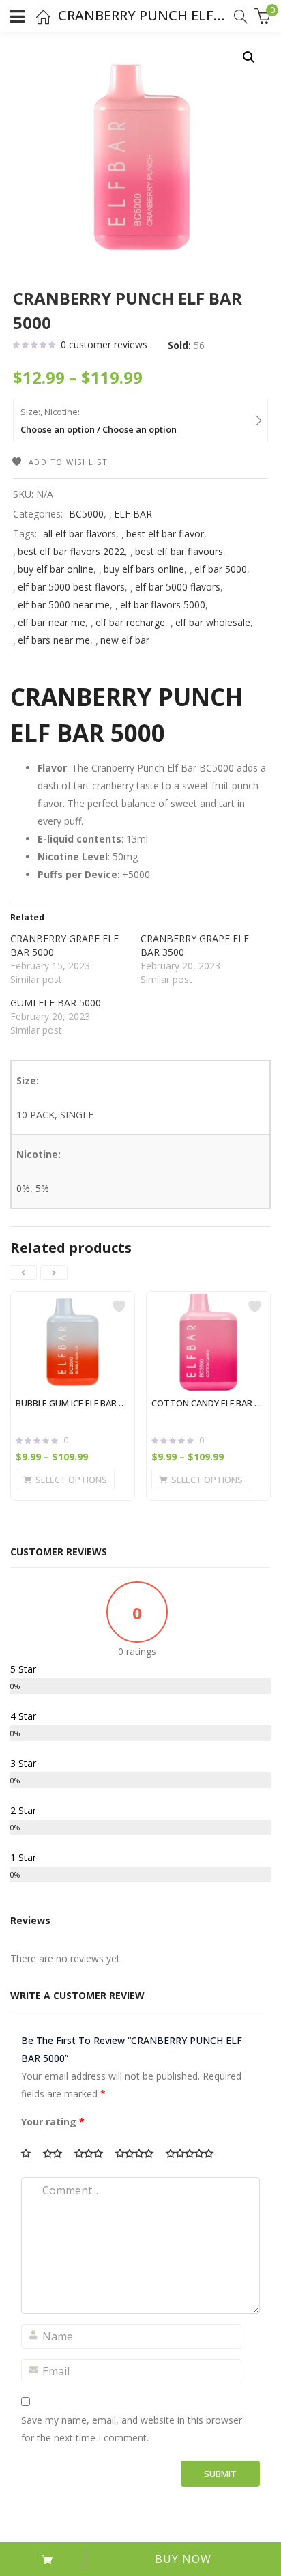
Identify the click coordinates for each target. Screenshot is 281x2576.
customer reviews (104, 344)
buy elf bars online (144, 569)
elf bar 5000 (221, 569)
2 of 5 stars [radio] (57, 2153)
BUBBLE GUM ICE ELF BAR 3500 (73, 1403)
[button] (249, 57)
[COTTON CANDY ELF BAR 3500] (208, 1342)
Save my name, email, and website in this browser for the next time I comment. (132, 2429)
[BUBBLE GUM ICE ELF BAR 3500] (73, 1342)
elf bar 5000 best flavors (71, 587)
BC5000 (86, 514)
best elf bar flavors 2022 (71, 551)
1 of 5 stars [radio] (31, 2153)
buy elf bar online (56, 569)
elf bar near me (51, 622)
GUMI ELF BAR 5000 (56, 1003)
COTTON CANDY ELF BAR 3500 (208, 1403)
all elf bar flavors (79, 534)
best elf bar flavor (165, 534)
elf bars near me (54, 640)
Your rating (53, 2122)
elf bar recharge (130, 622)
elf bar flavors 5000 (163, 605)
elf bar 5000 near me (64, 605)
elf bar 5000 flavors (178, 587)
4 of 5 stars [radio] (139, 2153)
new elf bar (125, 640)
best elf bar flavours (179, 551)
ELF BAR (133, 514)
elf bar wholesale (213, 622)
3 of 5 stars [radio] (93, 2153)
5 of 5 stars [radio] (194, 2153)
